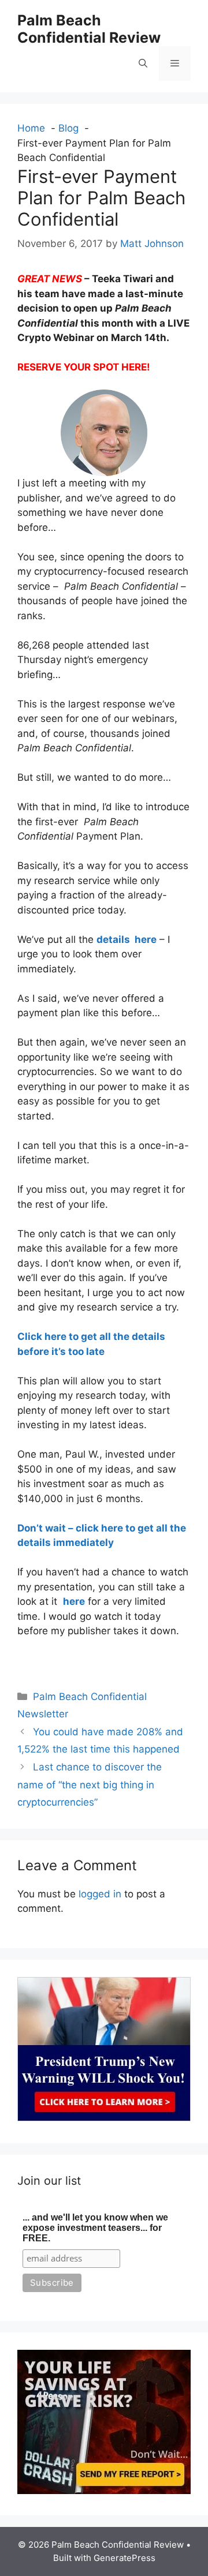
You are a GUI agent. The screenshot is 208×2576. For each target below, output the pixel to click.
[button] (143, 63)
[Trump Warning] (104, 2118)
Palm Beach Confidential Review (89, 29)
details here (127, 939)
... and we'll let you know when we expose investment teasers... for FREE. (95, 2228)
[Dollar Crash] (104, 2491)
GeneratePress (125, 2558)
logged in (100, 1894)
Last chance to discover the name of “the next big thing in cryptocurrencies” (90, 1785)
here (74, 1601)
